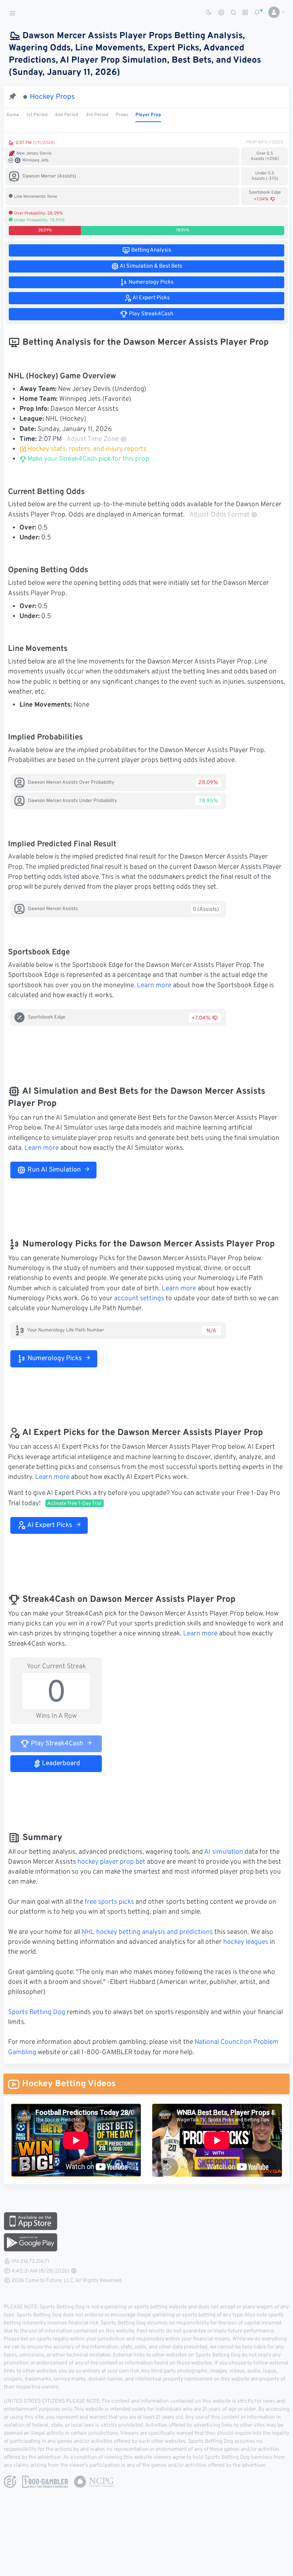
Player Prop (148, 115)
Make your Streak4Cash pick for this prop (88, 459)
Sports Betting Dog (37, 2013)
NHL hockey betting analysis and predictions (147, 1932)
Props (122, 115)
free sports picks (109, 1902)
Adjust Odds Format (219, 515)
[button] (274, 12)
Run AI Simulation (53, 1170)
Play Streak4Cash (56, 1744)
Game (13, 115)
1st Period (37, 115)
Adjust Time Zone (93, 439)
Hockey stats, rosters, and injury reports (87, 449)
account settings (139, 1299)
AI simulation (224, 1852)
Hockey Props (52, 97)
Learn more (154, 986)
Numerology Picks (54, 1359)
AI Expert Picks (49, 1525)
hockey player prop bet (111, 1862)
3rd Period (97, 115)
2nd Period (67, 115)
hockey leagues (246, 1942)
